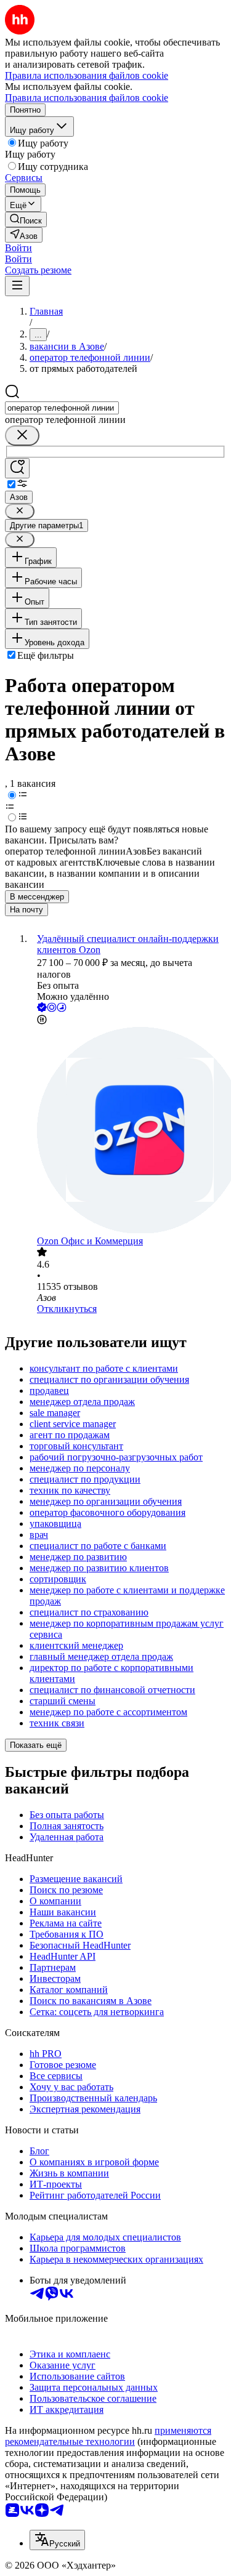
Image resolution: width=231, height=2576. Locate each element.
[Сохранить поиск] (17, 468)
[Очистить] (22, 436)
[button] (18, 248)
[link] (26, 219)
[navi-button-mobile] (17, 286)
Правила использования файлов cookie (87, 98)
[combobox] (62, 408)
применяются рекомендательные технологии (108, 2436)
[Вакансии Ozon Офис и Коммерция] (128, 1131)
